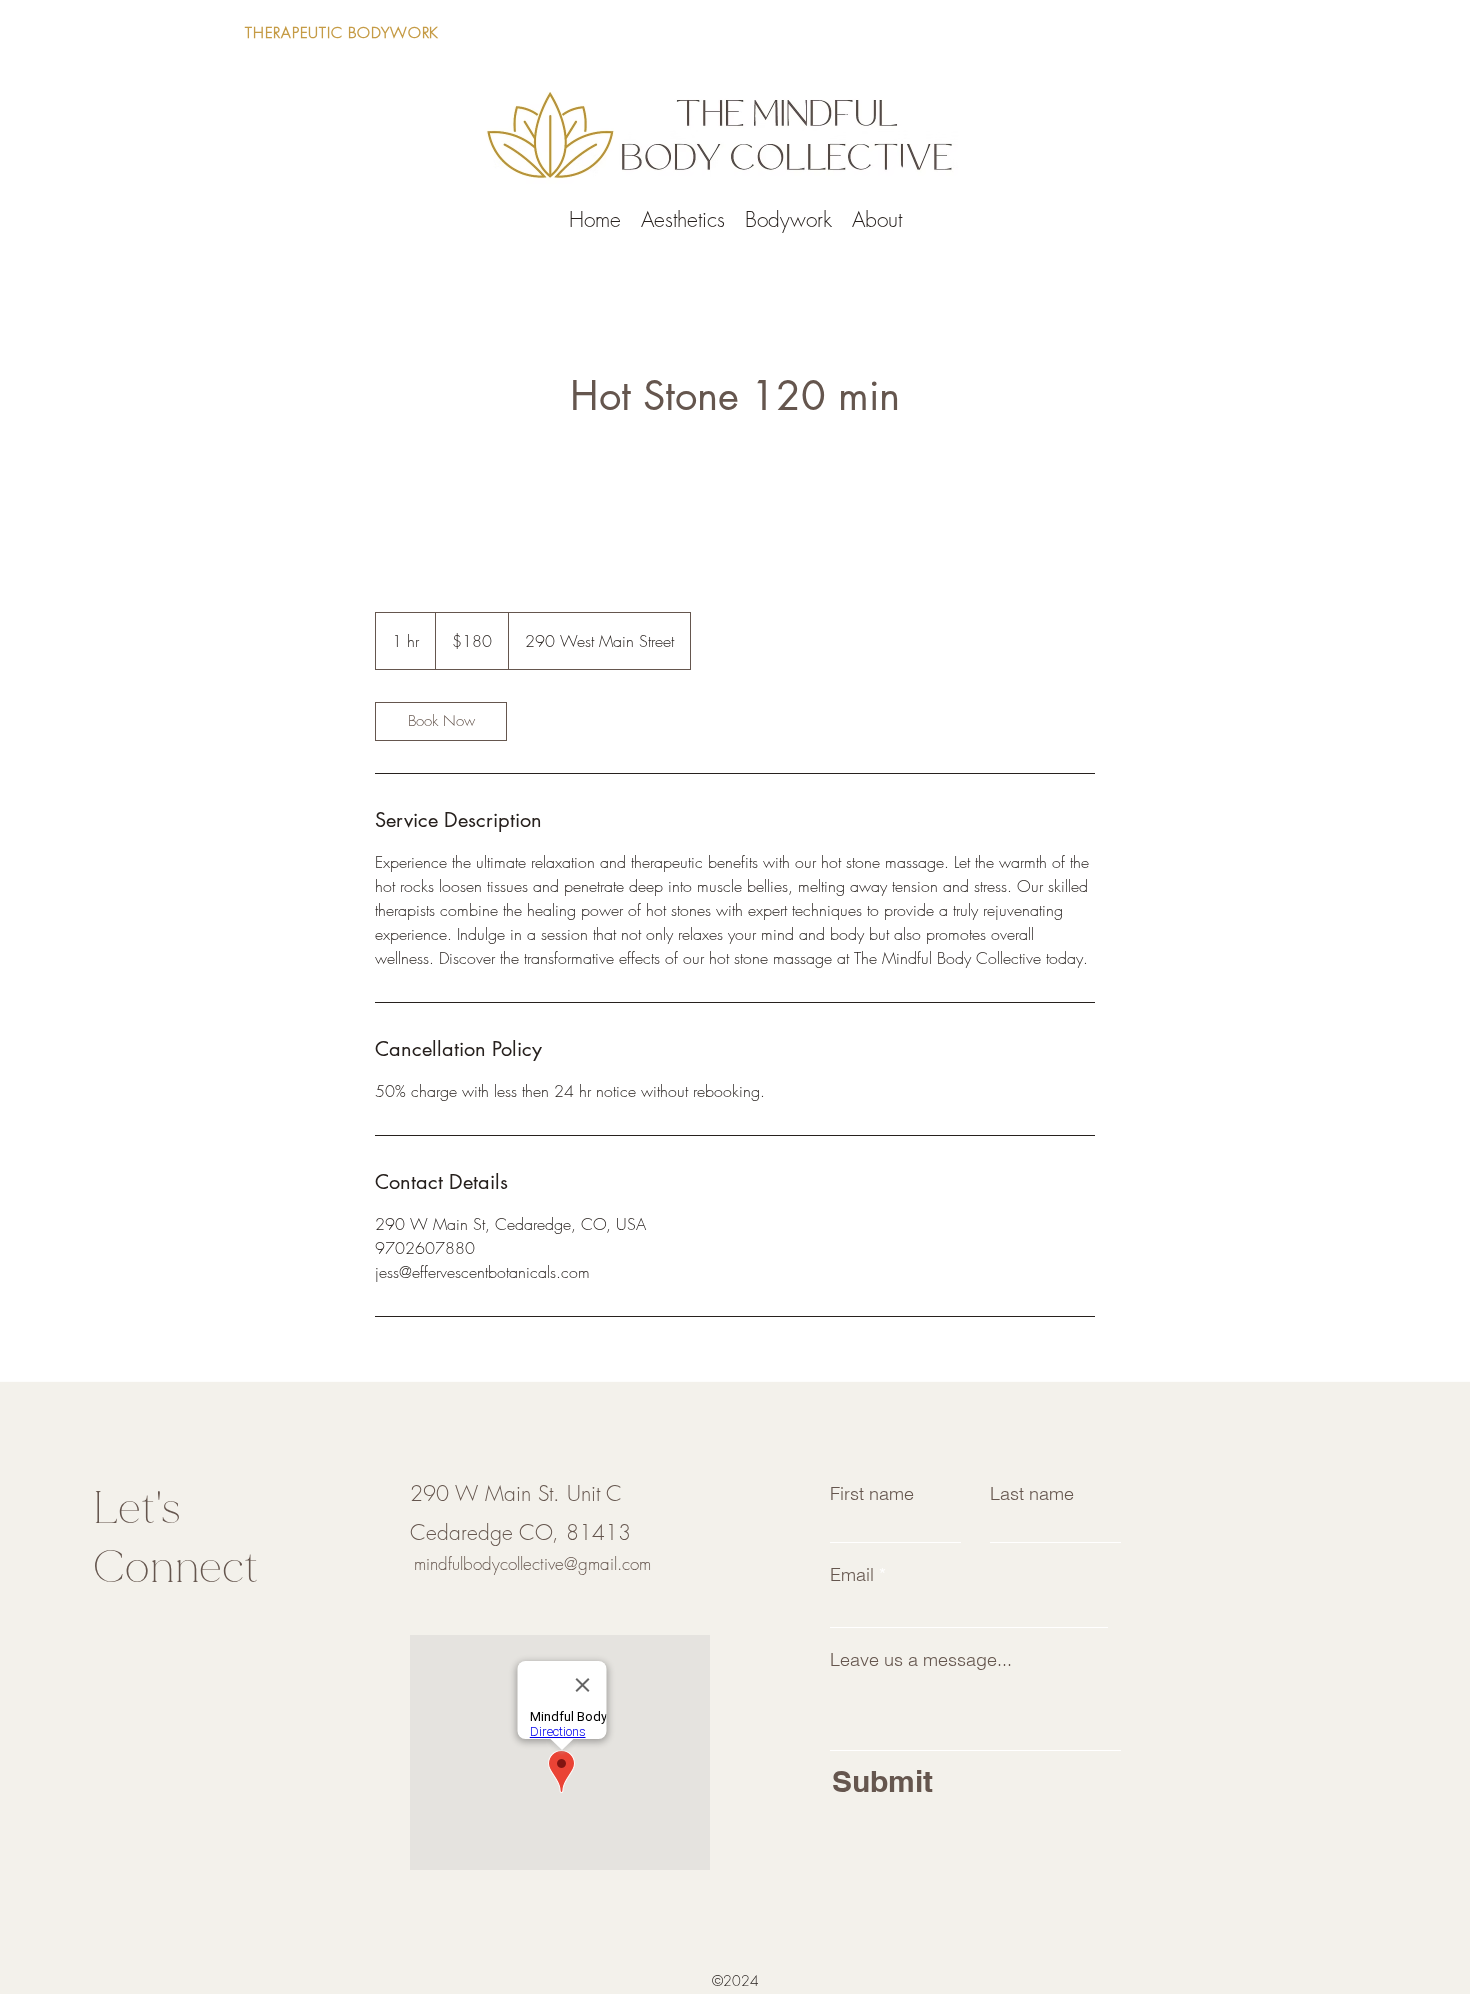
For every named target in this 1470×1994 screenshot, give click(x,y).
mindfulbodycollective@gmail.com (532, 1563)
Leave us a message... (921, 1660)
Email (852, 1575)
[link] (441, 721)
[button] (1174, 28)
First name (872, 1494)
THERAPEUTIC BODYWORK (342, 33)
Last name (1032, 1494)
